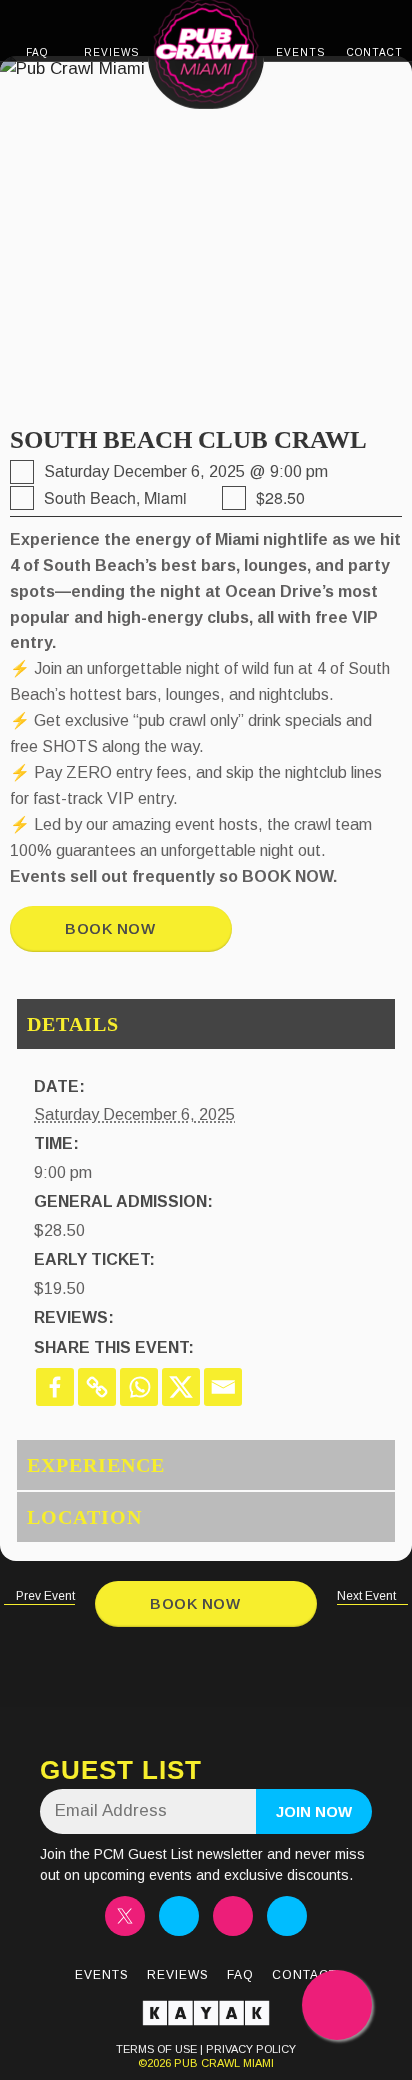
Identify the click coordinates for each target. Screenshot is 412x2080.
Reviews (178, 1975)
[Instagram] (179, 1916)
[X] (181, 1387)
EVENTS (300, 52)
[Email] (223, 1387)
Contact (304, 1975)
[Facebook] (55, 1387)
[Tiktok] (233, 1916)
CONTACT (375, 52)
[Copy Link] (97, 1387)
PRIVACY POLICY (251, 2049)
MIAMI (257, 2063)
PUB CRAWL (207, 2063)
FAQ (37, 52)
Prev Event (44, 1596)
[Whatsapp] (139, 1387)
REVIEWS (111, 52)
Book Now (114, 928)
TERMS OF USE (156, 2049)
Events (102, 1975)
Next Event (368, 1596)
